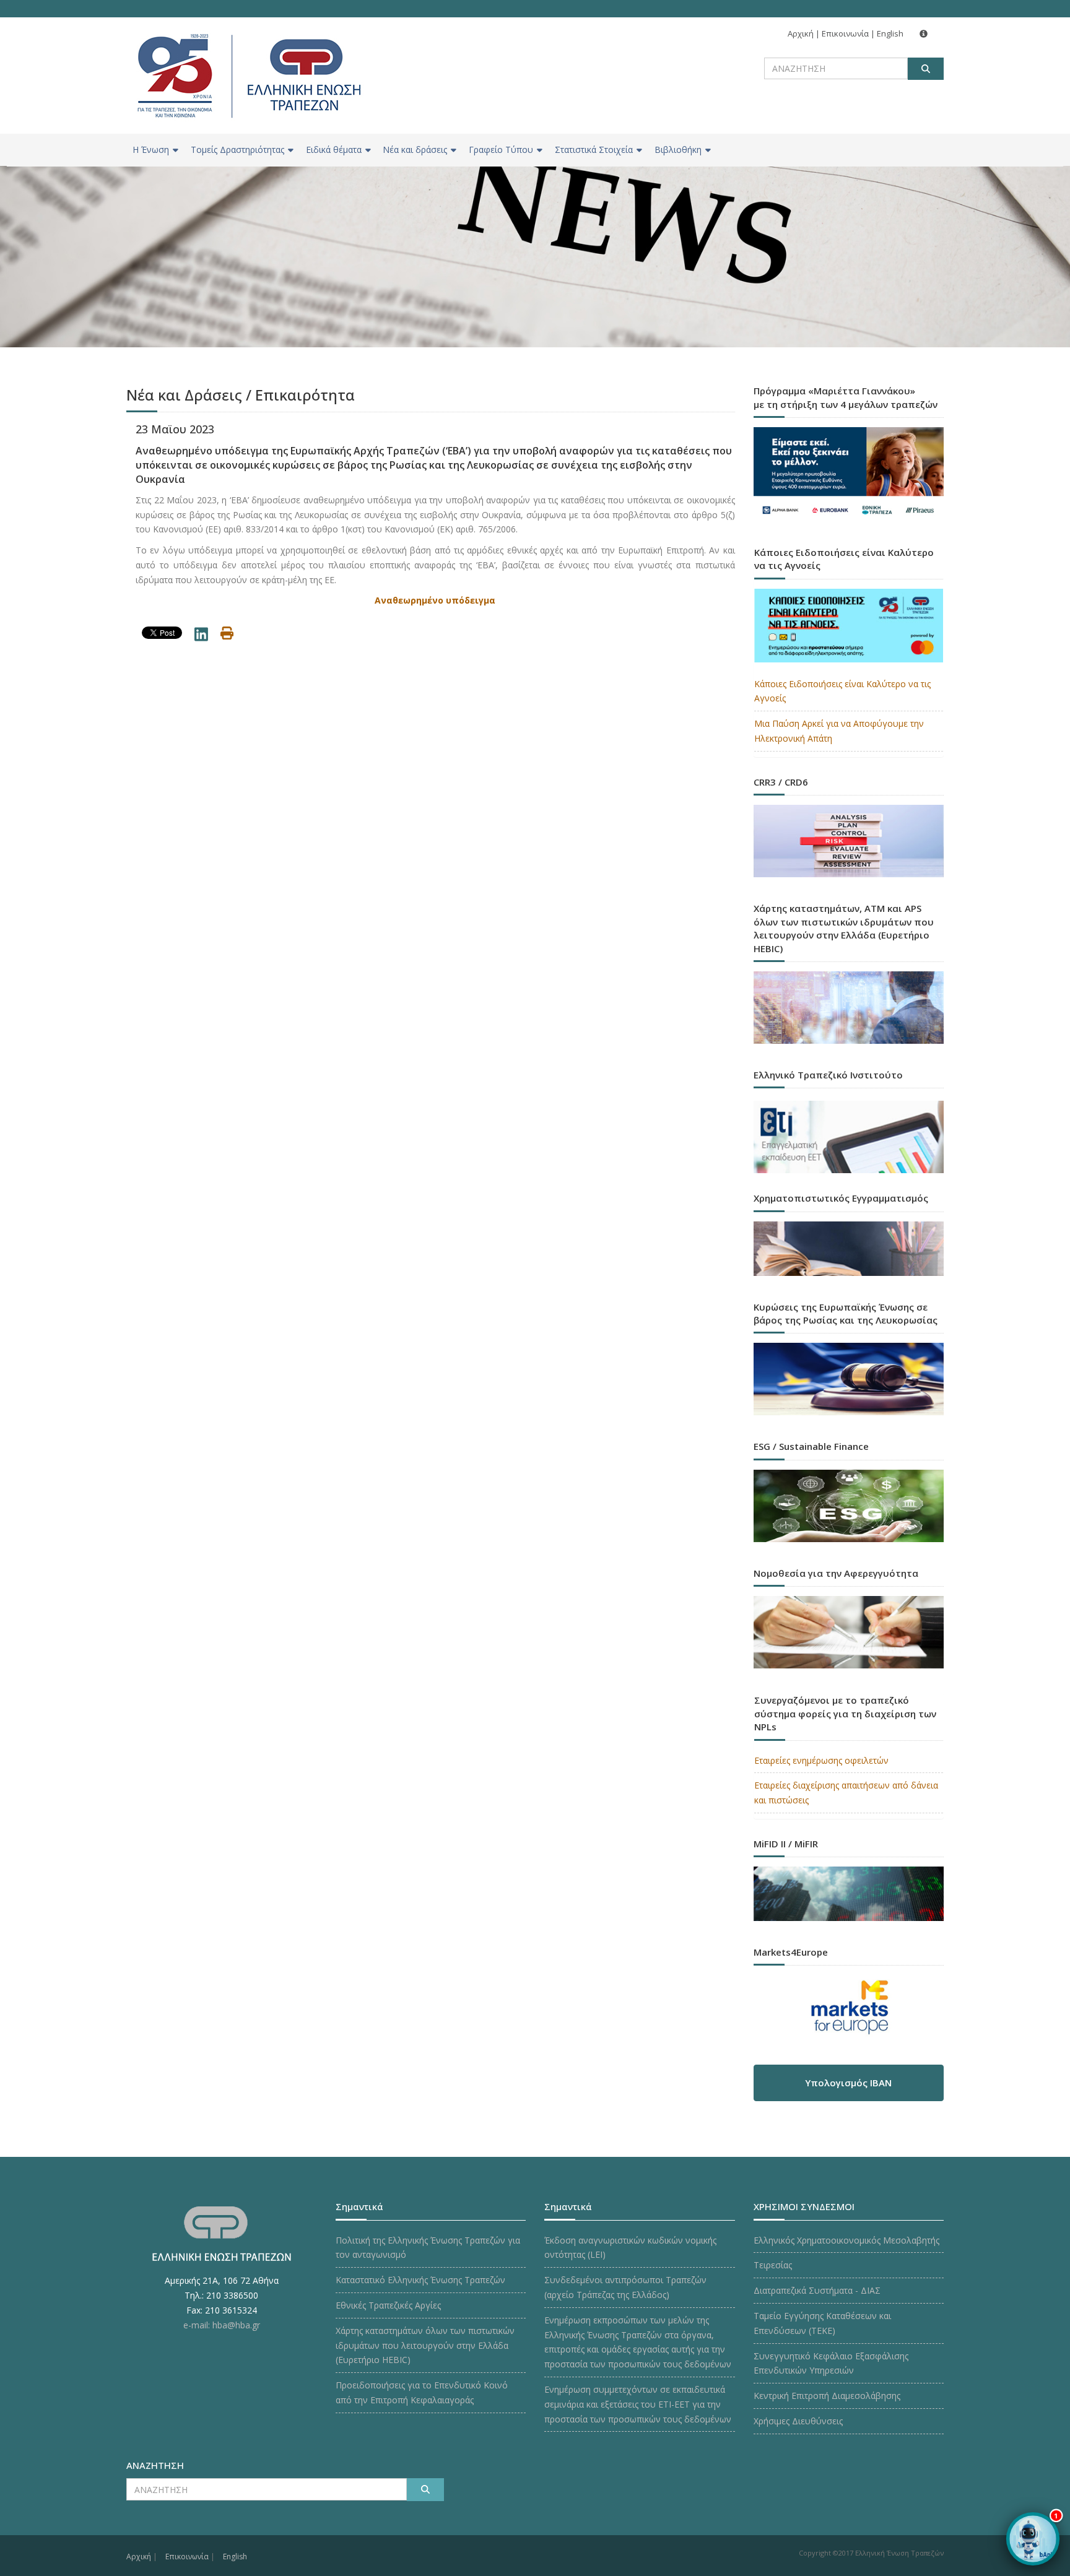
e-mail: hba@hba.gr (222, 2325)
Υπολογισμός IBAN (848, 2083)
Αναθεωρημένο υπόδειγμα (435, 600)
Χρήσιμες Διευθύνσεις (798, 2421)
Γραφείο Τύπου (501, 150)
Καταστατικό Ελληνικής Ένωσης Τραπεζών (420, 2280)
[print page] (227, 635)
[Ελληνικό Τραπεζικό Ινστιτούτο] (849, 1137)
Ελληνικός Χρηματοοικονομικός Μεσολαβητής (846, 2240)
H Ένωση (151, 150)
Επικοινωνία (845, 33)
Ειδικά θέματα (334, 150)
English (890, 33)
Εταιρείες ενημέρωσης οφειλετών (821, 1760)
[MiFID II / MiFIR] (849, 1882)
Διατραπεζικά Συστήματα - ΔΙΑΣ (817, 2290)
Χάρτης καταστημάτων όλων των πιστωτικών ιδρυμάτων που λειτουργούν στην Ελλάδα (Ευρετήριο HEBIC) (425, 2345)
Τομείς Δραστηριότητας (237, 150)
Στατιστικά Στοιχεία (594, 150)
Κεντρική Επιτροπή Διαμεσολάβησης (827, 2396)
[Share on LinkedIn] (201, 637)
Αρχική (801, 33)
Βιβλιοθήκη (678, 150)
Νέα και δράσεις (415, 150)
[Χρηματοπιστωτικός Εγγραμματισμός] (849, 1237)
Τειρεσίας (773, 2265)
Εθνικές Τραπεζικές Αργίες (388, 2305)
